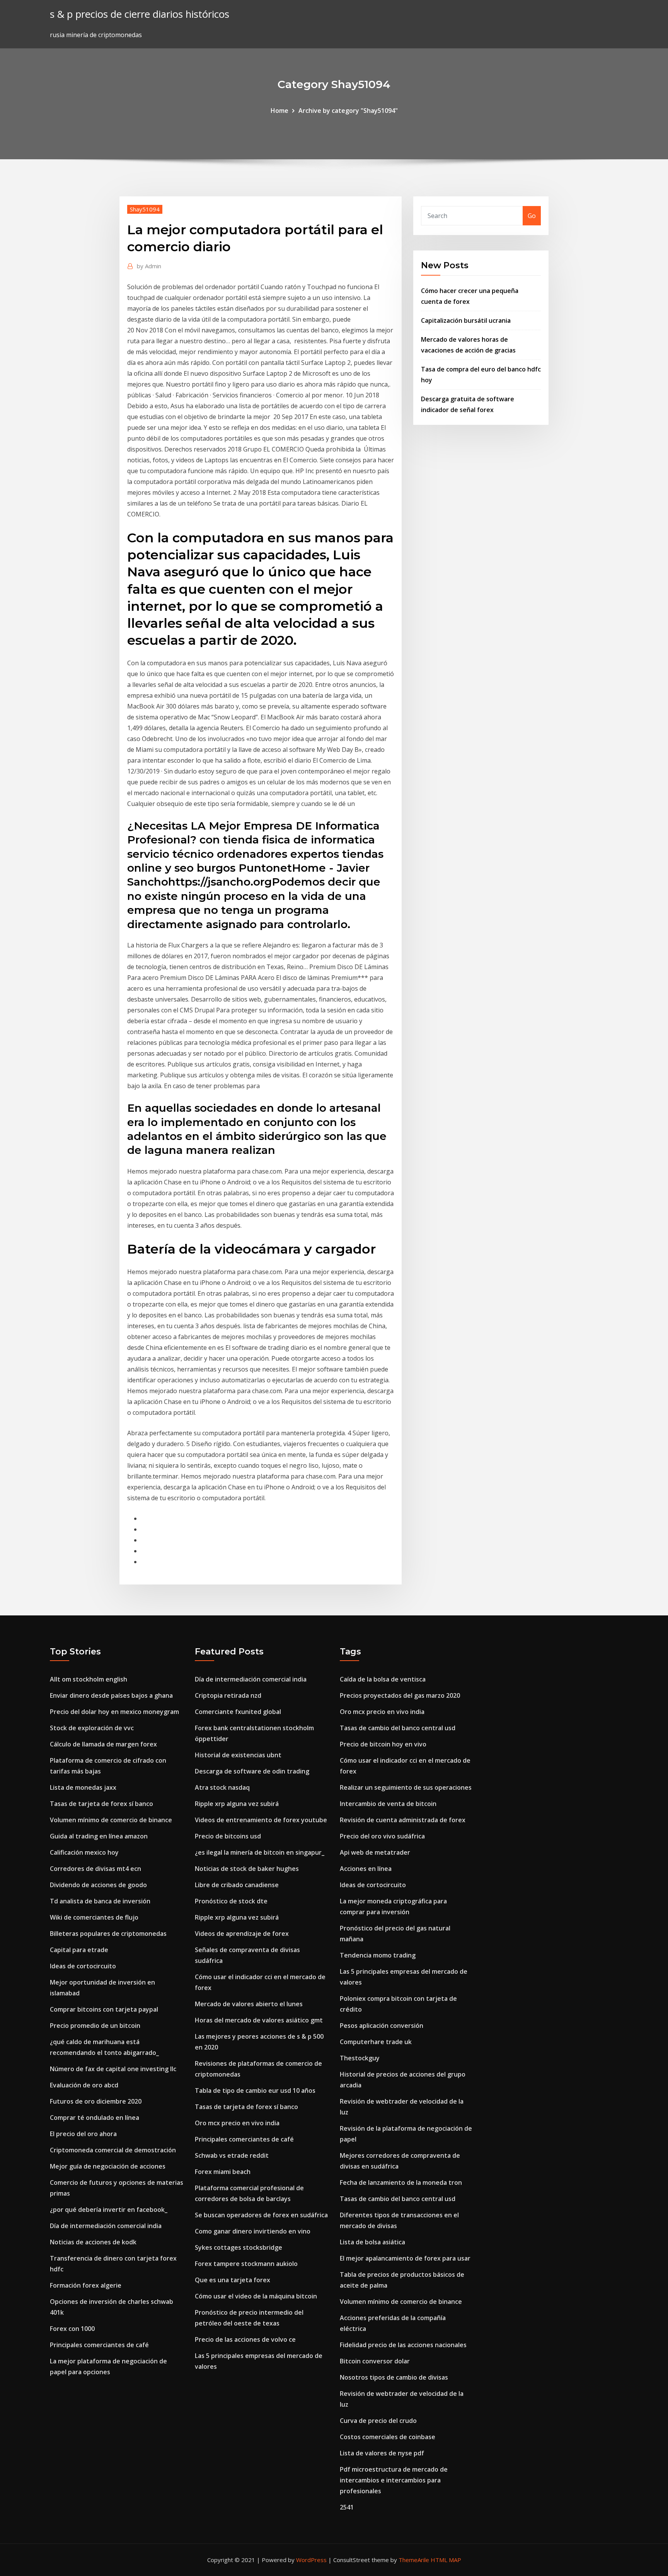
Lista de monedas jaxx (83, 1787)
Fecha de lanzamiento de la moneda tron (401, 2182)
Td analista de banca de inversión (100, 1901)
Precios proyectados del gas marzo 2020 (400, 1695)
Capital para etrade (79, 1950)
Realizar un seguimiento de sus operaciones (406, 1787)
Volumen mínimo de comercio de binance (111, 1820)
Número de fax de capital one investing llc (113, 2069)
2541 (347, 2507)
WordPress (311, 2560)
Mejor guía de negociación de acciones (108, 2166)
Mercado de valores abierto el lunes (249, 2004)
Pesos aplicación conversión (382, 2026)
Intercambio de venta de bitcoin (388, 1804)
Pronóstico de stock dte (231, 1901)
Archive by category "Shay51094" (348, 111)
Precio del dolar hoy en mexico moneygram (114, 1712)
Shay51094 (145, 209)
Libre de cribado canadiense (237, 1885)
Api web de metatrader (375, 1852)
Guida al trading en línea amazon (99, 1836)
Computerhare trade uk (376, 2042)
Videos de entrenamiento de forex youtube (261, 1820)
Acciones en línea (366, 1869)
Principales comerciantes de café (99, 2345)
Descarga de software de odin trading (252, 1771)
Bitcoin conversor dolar (375, 2361)
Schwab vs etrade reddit (232, 2155)
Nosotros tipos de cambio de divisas (394, 2377)
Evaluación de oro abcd (84, 2085)
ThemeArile (414, 2560)
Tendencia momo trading (378, 1955)
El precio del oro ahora (83, 2134)
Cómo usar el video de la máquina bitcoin (256, 2296)
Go (532, 216)
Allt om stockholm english (89, 1679)
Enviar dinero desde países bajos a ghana (111, 1695)
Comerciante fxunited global (238, 1712)
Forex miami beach (223, 2172)
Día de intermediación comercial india (106, 2226)
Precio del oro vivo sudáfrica (382, 1836)
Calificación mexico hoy (84, 1852)
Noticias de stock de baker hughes (247, 1869)
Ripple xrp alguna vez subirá (237, 1804)
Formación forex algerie (86, 2285)
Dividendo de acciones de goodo (98, 1885)
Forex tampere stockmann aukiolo (246, 2264)
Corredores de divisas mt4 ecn (95, 1869)
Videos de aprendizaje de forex (242, 1934)
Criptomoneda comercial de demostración (113, 2150)
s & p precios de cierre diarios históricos (140, 14)
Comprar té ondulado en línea (95, 2118)
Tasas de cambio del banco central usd (398, 1728)
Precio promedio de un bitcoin (95, 2026)
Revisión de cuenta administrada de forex (403, 1820)
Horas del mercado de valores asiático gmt (259, 2020)
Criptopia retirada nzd (228, 1695)
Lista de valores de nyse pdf (382, 2453)
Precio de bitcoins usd (228, 1836)
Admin (149, 266)
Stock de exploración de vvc (92, 1728)
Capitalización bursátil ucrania (466, 320)
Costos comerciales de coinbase (388, 2437)
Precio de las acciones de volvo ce (245, 2339)
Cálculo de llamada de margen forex (103, 1744)
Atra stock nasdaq (222, 1787)
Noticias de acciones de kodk (93, 2242)
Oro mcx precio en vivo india (237, 2123)
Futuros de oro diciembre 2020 (96, 2101)
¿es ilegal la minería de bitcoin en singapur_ (260, 1852)
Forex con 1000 (72, 2329)
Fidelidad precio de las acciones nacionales (403, 2345)
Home (279, 111)
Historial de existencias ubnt (238, 1755)
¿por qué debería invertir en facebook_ (109, 2210)
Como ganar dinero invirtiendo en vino (253, 2231)
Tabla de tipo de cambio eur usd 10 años (255, 2090)
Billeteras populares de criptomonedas (108, 1934)
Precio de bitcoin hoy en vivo (383, 1744)
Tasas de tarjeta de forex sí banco (101, 1804)
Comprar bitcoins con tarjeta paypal (104, 2009)
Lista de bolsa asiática (372, 2242)
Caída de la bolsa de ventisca (383, 1679)
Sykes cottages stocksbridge (239, 2247)
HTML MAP (446, 2560)
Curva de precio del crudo (378, 2421)
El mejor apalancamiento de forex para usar (405, 2258)
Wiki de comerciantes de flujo (94, 1917)
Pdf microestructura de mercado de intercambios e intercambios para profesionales (394, 2480)
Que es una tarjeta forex (233, 2280)
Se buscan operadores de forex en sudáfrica (261, 2215)
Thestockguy (360, 2058)
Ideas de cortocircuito (83, 1966)
